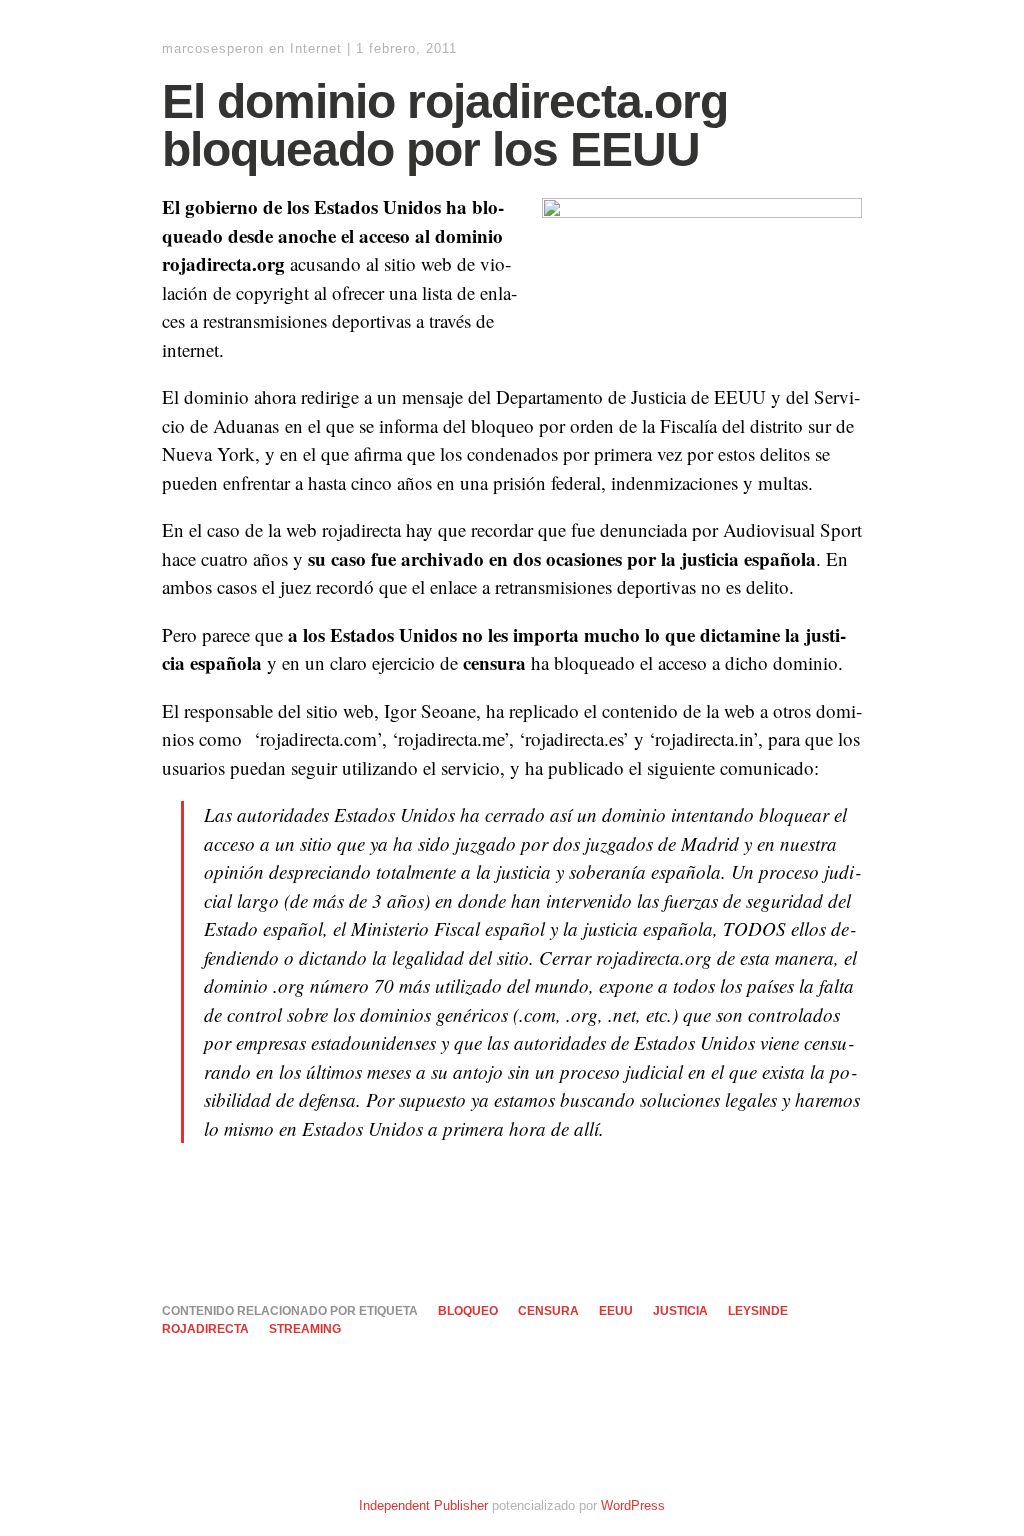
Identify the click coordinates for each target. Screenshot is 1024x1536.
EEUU (616, 1311)
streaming (305, 1329)
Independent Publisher (423, 1505)
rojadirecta (205, 1329)
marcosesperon (213, 48)
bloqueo (468, 1311)
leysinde (758, 1311)
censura (548, 1311)
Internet (316, 48)
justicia (680, 1311)
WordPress (633, 1505)
